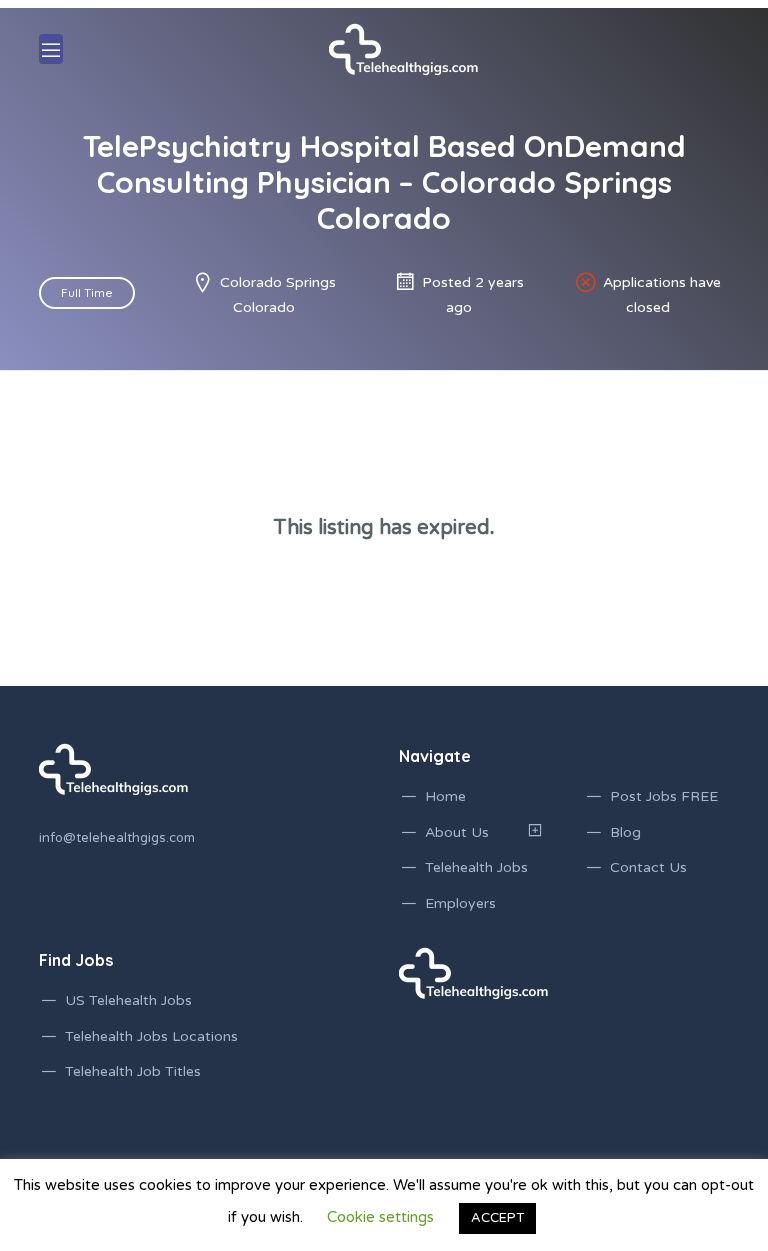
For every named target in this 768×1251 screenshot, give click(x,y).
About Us (457, 832)
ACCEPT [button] (497, 1218)
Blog (625, 832)
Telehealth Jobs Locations (151, 1036)
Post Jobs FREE (664, 796)
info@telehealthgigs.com (117, 838)
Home (445, 796)
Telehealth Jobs (476, 867)
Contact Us (648, 867)
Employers (460, 903)
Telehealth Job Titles (133, 1071)
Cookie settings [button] (380, 1217)
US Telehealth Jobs (128, 1000)
